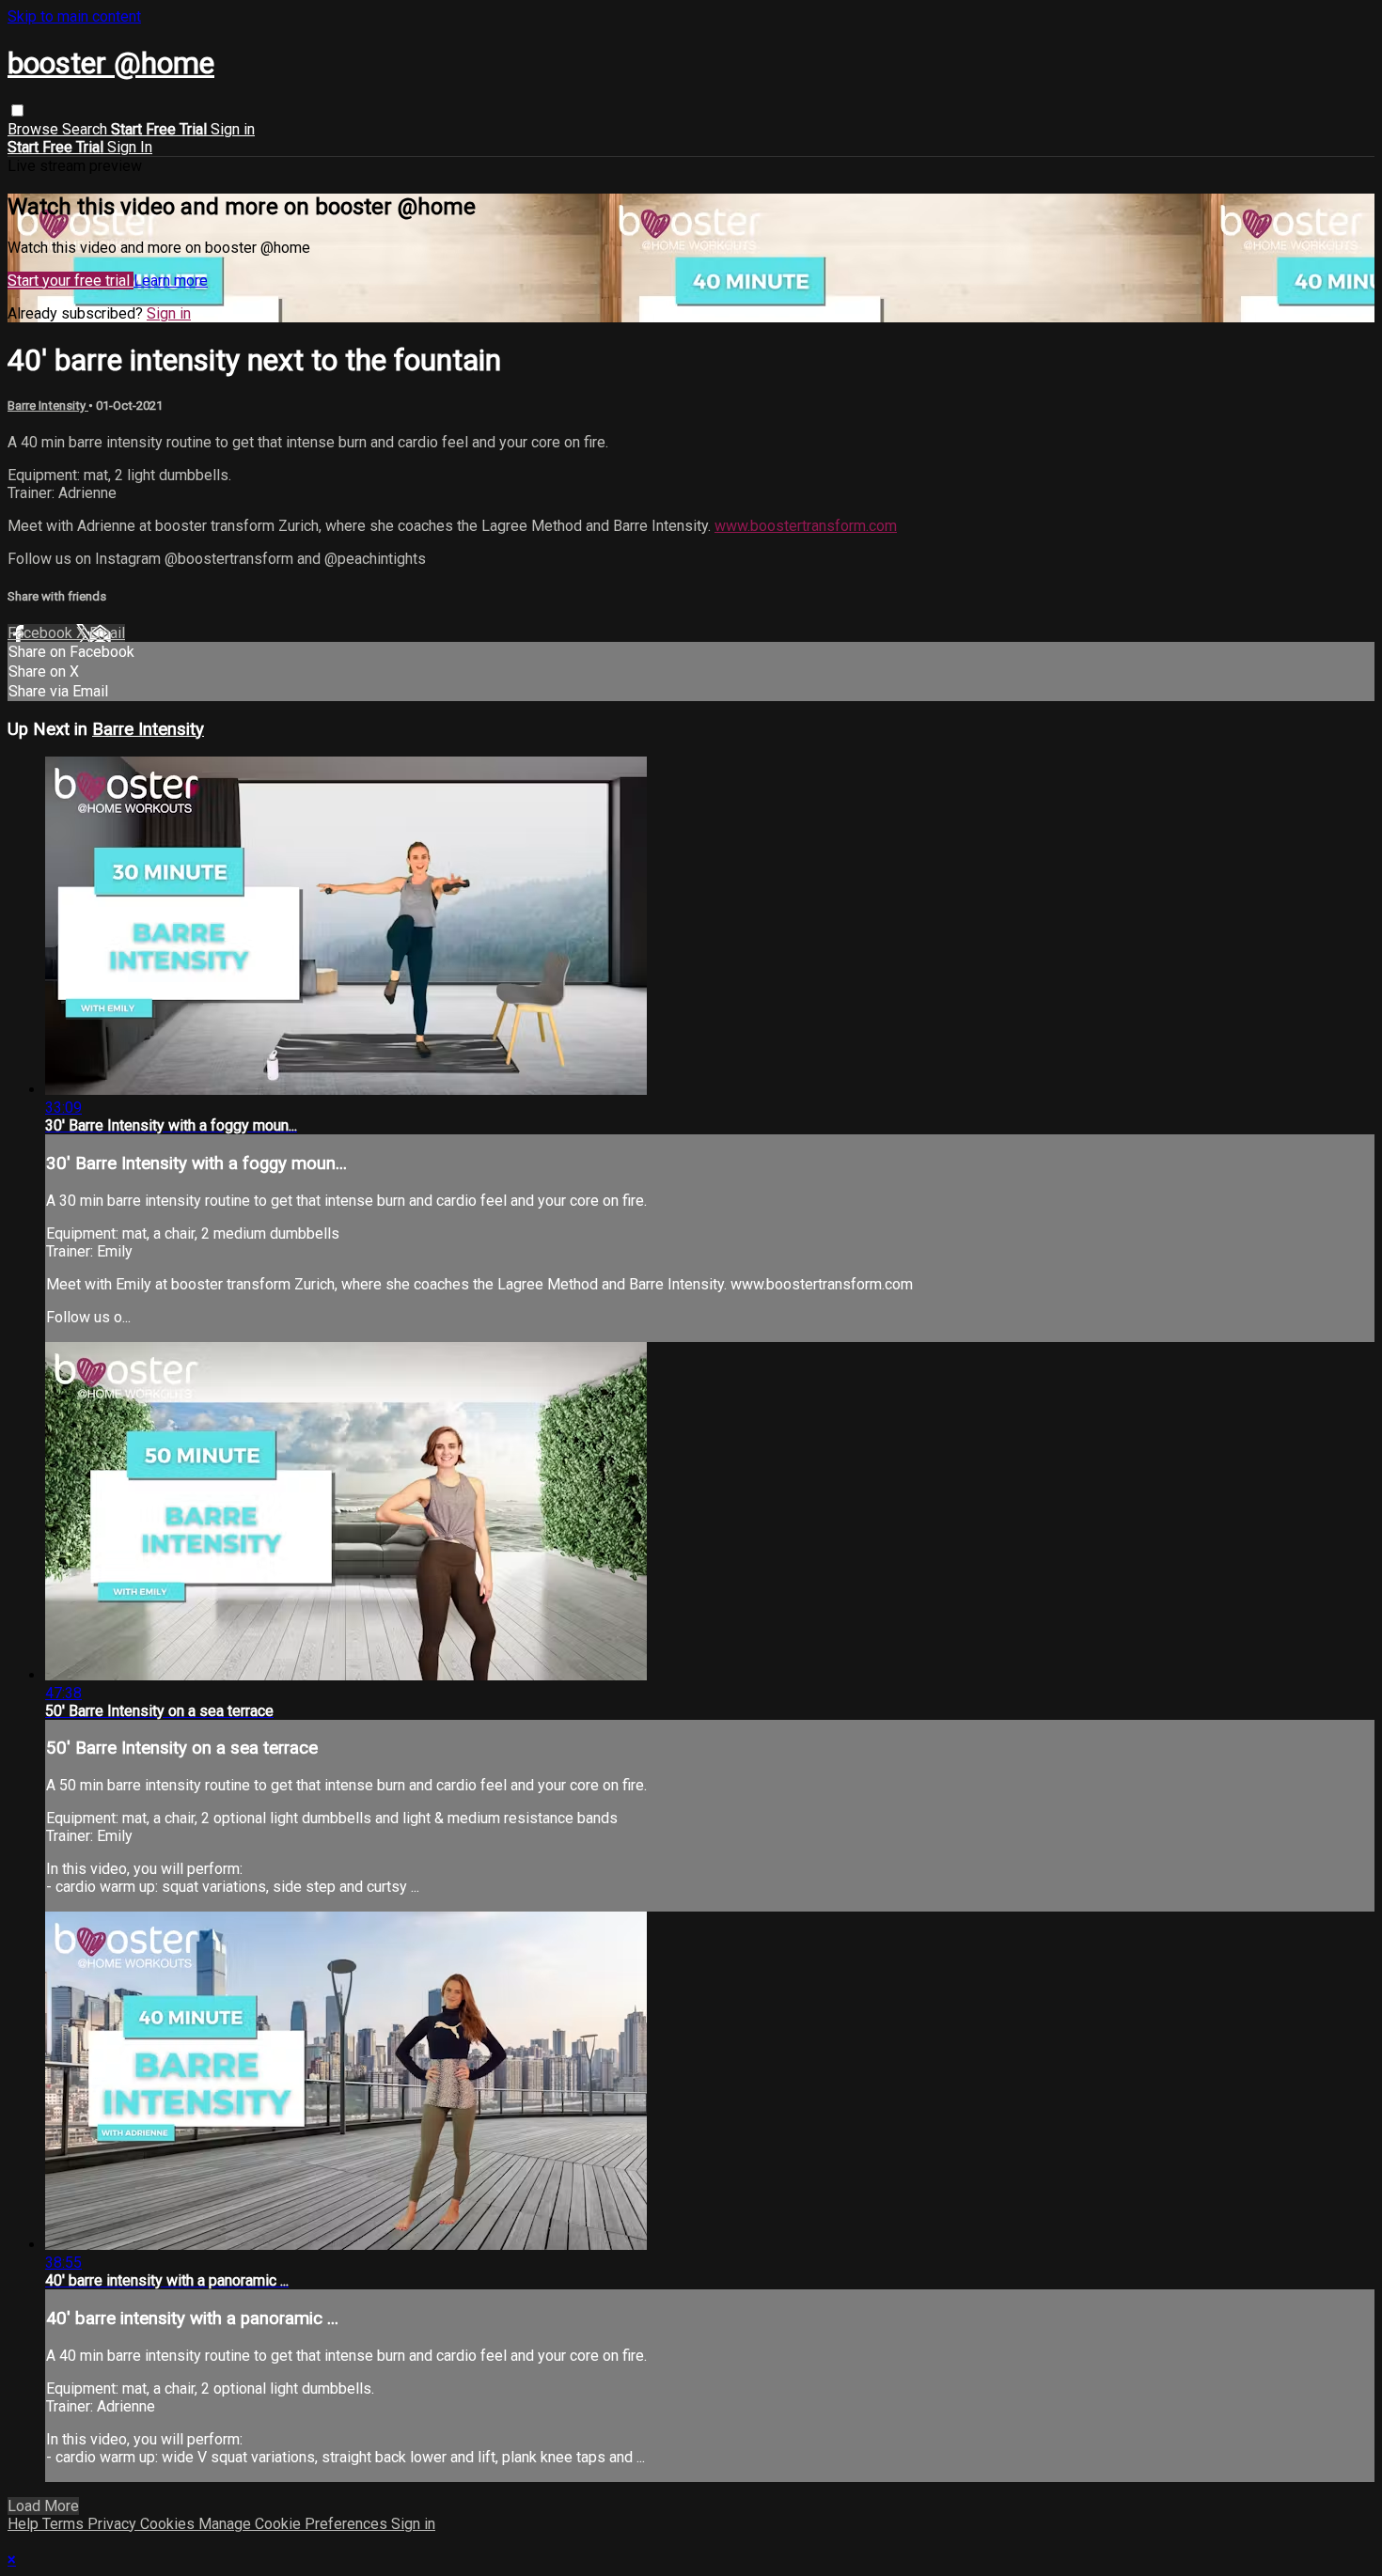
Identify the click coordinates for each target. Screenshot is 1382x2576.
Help (25, 2524)
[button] (17, 110)
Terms (65, 2524)
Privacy (114, 2524)
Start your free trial (71, 281)
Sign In (130, 147)
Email (107, 633)
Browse (35, 129)
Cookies (169, 2524)
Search (86, 129)
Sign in (233, 129)
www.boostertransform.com (806, 526)
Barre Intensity (48, 406)
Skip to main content (74, 16)
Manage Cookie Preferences (295, 2524)
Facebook (42, 633)
